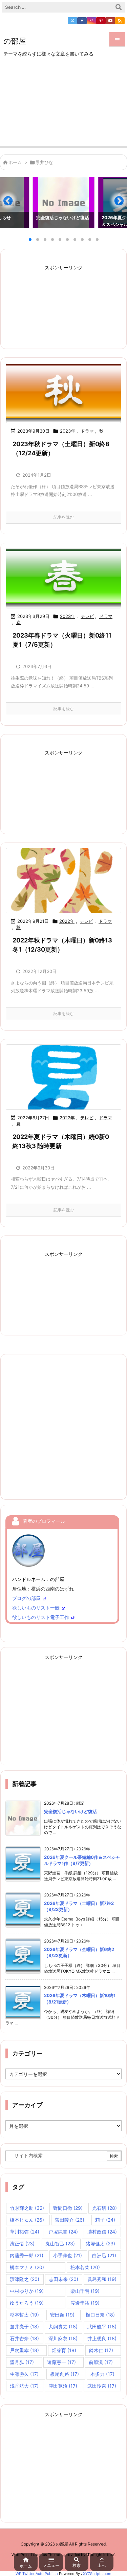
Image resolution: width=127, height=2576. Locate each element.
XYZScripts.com (97, 2574)
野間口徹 (68, 2208)
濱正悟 (22, 2243)
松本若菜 (85, 2267)
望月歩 (22, 2362)
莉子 (105, 2220)
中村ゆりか (27, 2291)
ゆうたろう (27, 2303)
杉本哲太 (24, 2315)
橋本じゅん (27, 2220)
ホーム (15, 162)
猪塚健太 (100, 2243)
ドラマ (87, 431)
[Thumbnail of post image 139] (63, 393)
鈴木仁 (101, 2350)
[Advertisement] (63, 107)
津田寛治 (63, 2386)
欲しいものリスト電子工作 (41, 1617)
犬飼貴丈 (63, 2326)
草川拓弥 (25, 2232)
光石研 (104, 2208)
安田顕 (62, 2315)
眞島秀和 (102, 2279)
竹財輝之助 (27, 2208)
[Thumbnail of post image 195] (63, 881)
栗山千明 (85, 2291)
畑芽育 (64, 2350)
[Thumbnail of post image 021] (63, 578)
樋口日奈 (100, 2315)
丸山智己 (60, 2243)
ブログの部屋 (26, 1598)
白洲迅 (104, 2255)
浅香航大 (24, 2386)
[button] (12, 204)
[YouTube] (110, 21)
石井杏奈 (24, 2338)
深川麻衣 (63, 2338)
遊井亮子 (24, 2326)
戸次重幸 (24, 2350)
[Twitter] (72, 21)
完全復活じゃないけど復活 (70, 1811)
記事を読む (64, 517)
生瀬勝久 (24, 2374)
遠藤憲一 (61, 2362)
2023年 (68, 431)
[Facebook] (82, 21)
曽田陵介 (70, 2220)
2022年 (67, 921)
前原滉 (101, 2362)
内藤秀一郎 (27, 2255)
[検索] (119, 7)
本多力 (102, 2374)
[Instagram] (91, 21)
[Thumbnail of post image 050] (63, 1077)
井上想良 (102, 2338)
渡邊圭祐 (85, 2303)
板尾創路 (65, 2374)
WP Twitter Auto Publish (37, 2574)
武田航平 (102, 2326)
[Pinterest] (101, 21)
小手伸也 (68, 2255)
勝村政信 (102, 2232)
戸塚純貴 (63, 2232)
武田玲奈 (102, 2386)
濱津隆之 (25, 2279)
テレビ (87, 616)
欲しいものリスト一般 (36, 1608)
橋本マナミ (27, 2267)
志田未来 (63, 2279)
